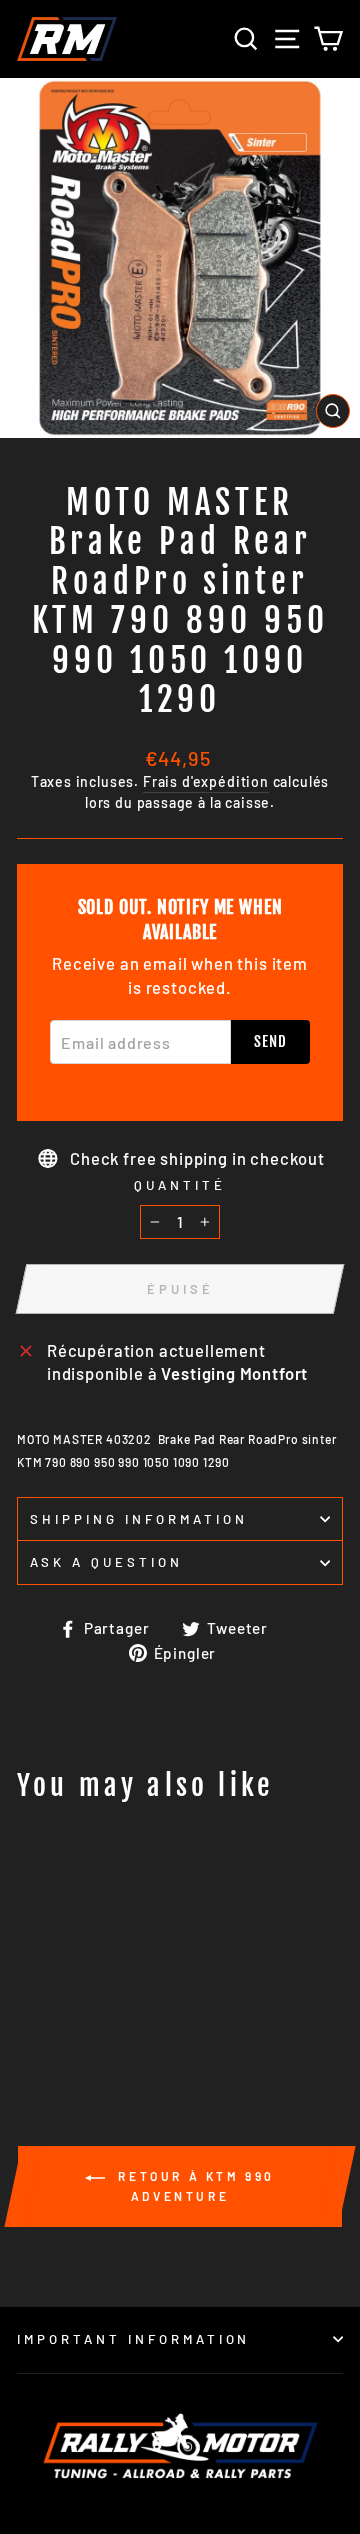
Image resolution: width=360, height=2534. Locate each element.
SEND (270, 1041)
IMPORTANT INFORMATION (133, 2339)
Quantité (180, 1185)
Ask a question (106, 1562)
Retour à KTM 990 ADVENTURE (194, 2186)
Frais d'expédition (206, 781)
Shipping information (139, 1519)
